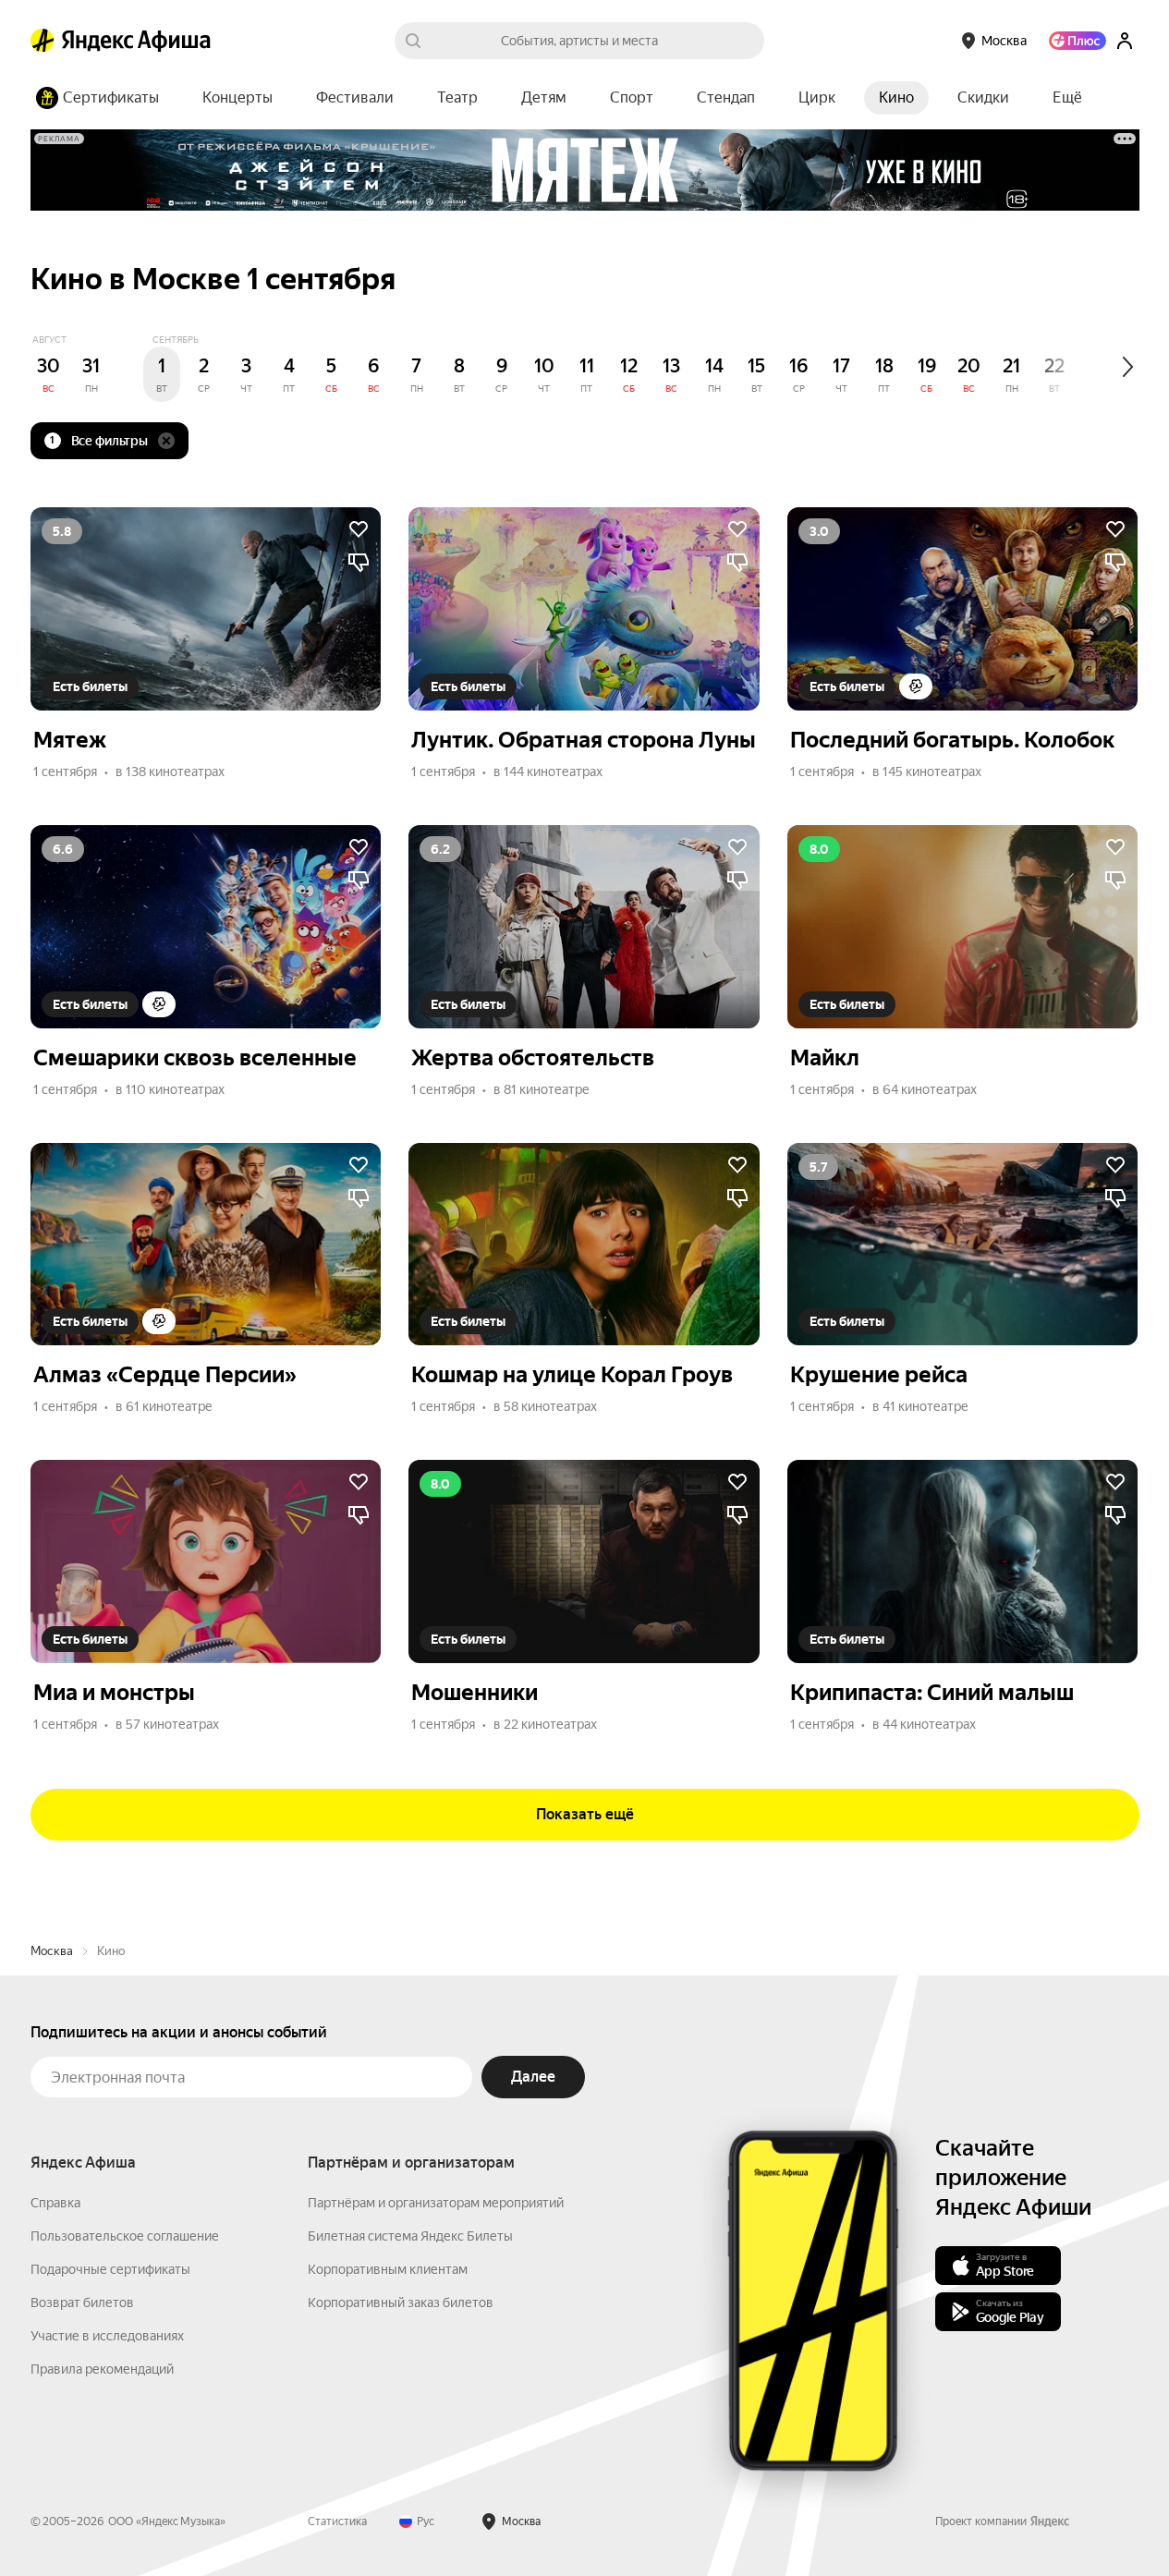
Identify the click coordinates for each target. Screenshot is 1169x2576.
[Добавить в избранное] (359, 529)
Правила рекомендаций (102, 2369)
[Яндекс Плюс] (1078, 41)
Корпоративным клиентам (388, 2269)
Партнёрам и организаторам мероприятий (436, 2203)
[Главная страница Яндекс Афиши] (43, 41)
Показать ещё (585, 1814)
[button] (1067, 98)
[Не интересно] (359, 563)
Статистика (337, 2521)
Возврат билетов (82, 2303)
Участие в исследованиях (107, 2336)
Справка (55, 2203)
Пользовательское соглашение (125, 2236)
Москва (52, 1951)
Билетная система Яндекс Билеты (410, 2236)
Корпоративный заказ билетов (401, 2303)
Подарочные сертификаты (110, 2269)
